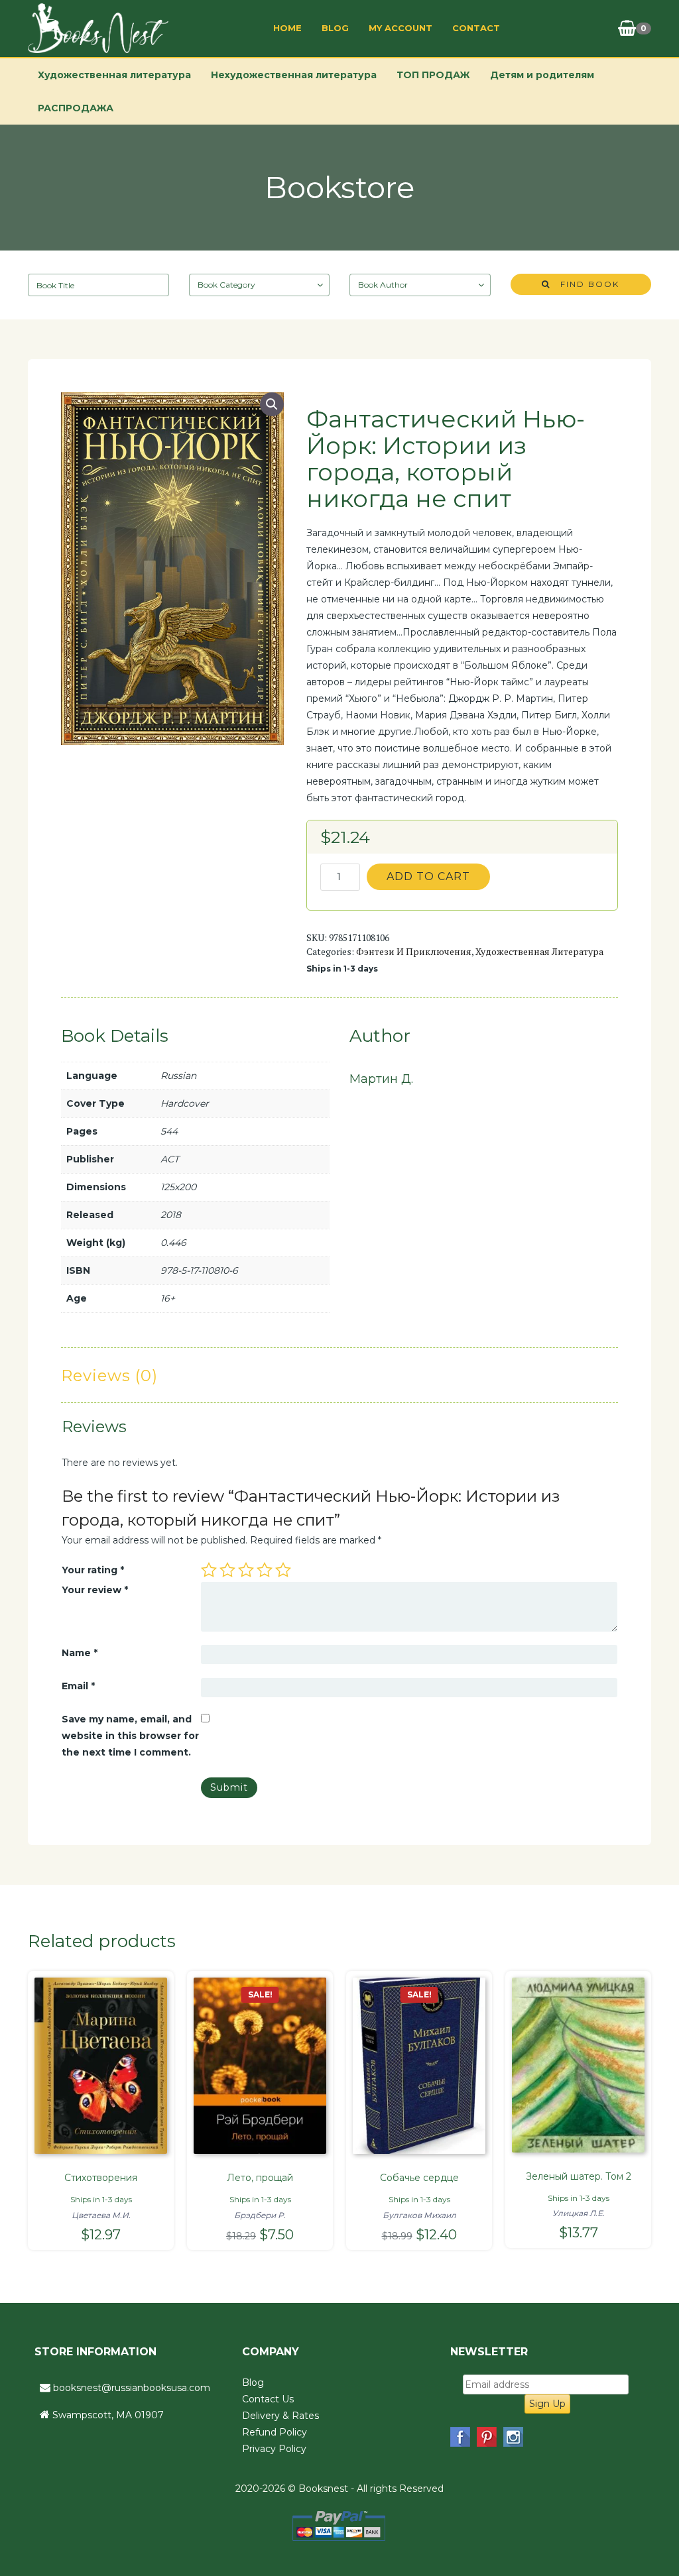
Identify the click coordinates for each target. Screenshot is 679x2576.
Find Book (585, 284)
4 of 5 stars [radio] (265, 1570)
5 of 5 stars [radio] (283, 1570)
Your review (95, 1590)
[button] (272, 404)
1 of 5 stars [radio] (209, 1570)
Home (287, 28)
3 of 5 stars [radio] (246, 1570)
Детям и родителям (542, 75)
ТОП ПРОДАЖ (433, 75)
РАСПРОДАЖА (76, 108)
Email (78, 1686)
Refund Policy (275, 2432)
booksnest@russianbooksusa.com (132, 2388)
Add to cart (428, 876)
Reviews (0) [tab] (109, 1375)
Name (80, 1653)
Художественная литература (114, 75)
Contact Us (268, 2399)
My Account (401, 28)
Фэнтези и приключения (414, 951)
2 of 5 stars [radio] (227, 1570)
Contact (476, 28)
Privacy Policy (274, 2449)
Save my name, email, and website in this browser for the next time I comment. (130, 1736)
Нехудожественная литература (294, 75)
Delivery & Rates (280, 2416)
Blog (335, 28)
